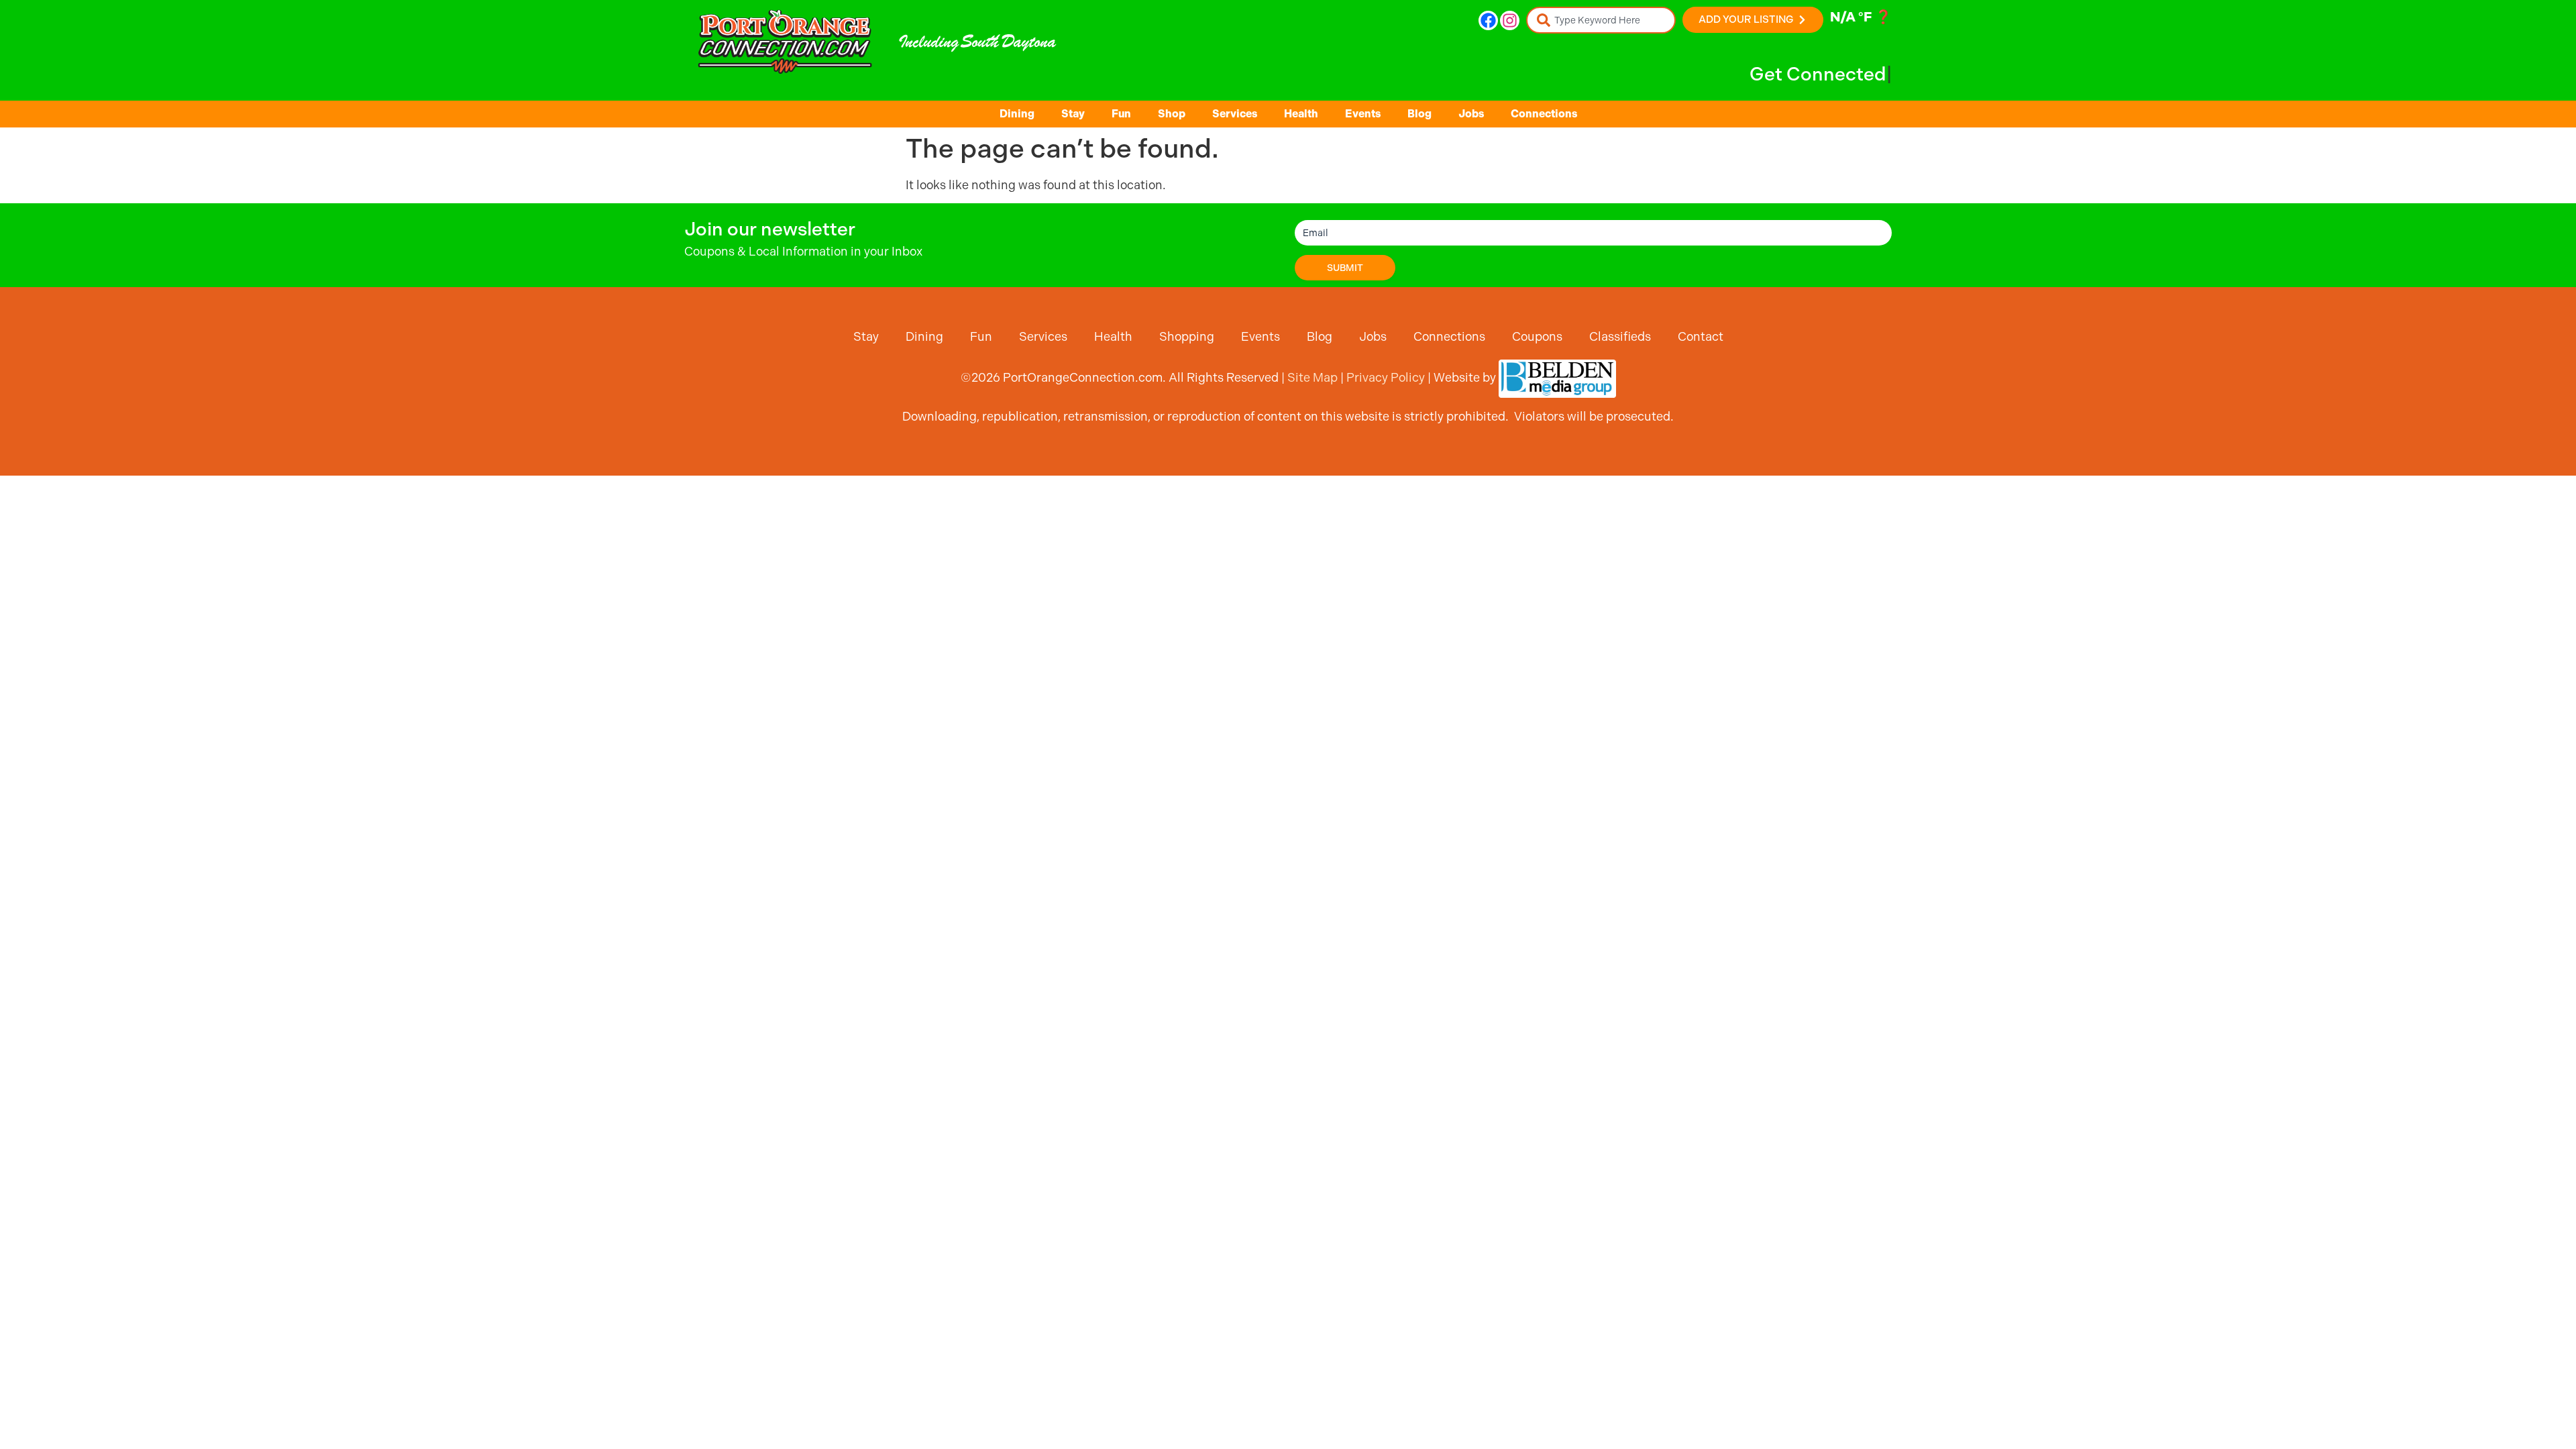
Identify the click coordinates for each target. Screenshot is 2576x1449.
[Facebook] (1488, 20)
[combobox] (1601, 20)
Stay (1073, 114)
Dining (1017, 114)
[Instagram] (1510, 20)
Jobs (1471, 114)
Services (1235, 114)
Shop (1172, 114)
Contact (1701, 336)
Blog (1419, 114)
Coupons (1537, 336)
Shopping (1187, 336)
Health (1301, 114)
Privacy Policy (1386, 377)
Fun (1121, 114)
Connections (1544, 114)
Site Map (1312, 377)
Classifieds (1620, 336)
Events (1363, 114)
